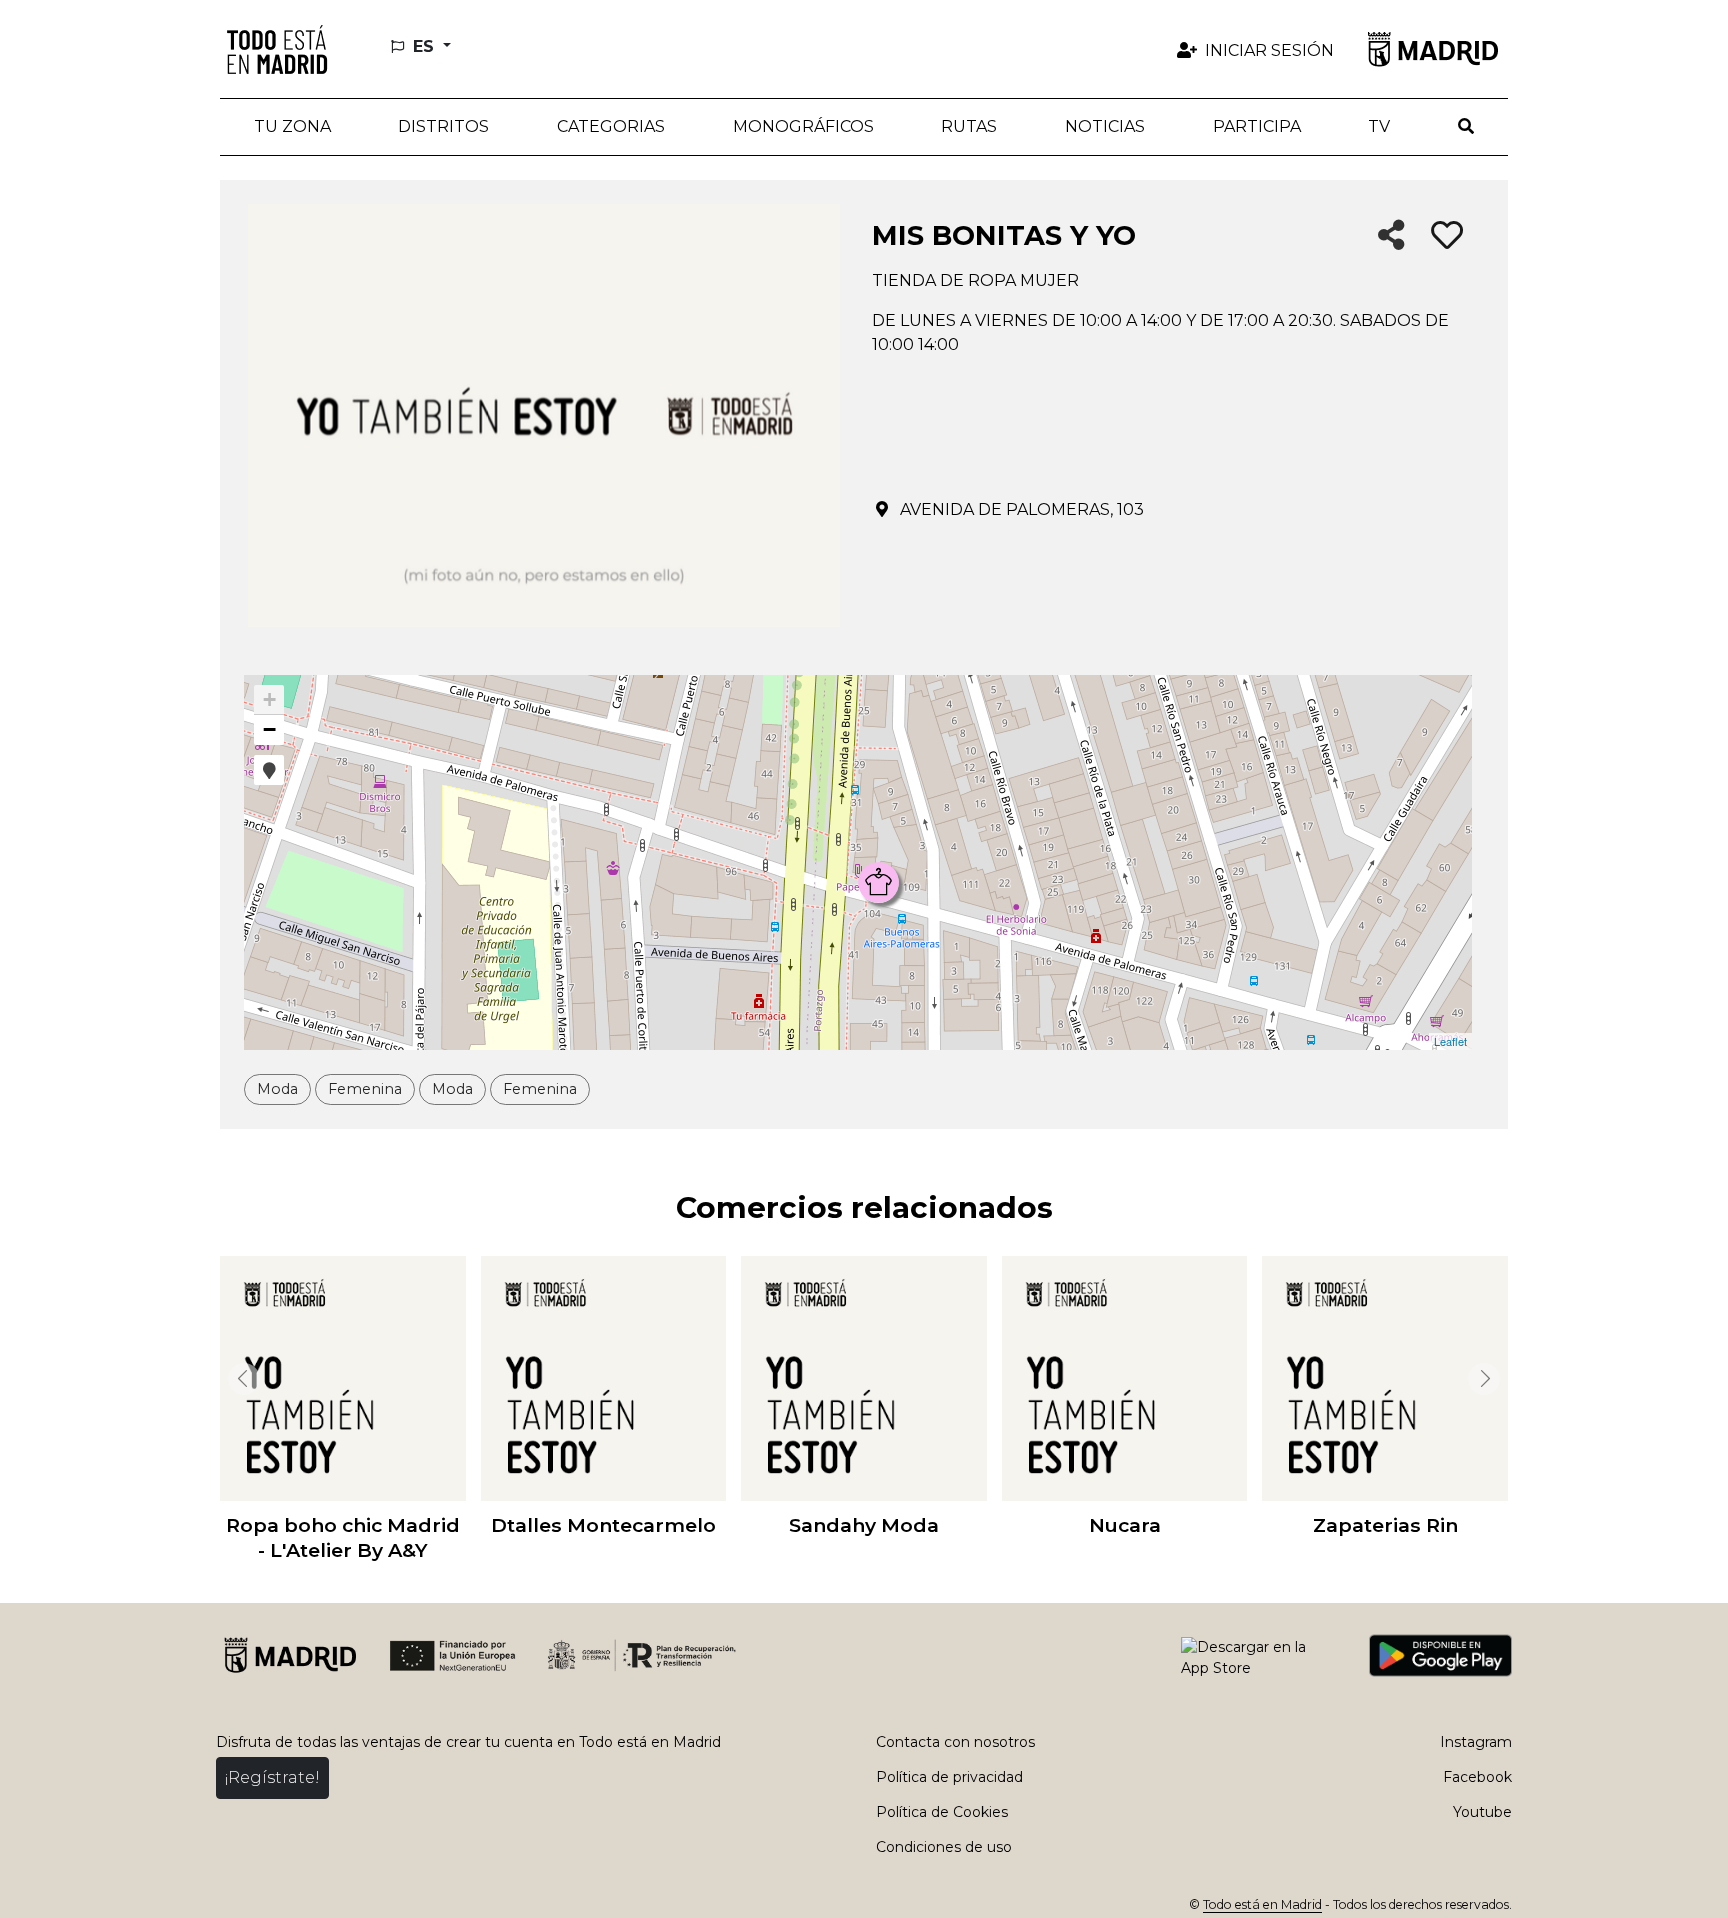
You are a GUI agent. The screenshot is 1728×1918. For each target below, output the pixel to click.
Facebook (1477, 1777)
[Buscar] (1466, 127)
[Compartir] (1391, 236)
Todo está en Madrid (1262, 1904)
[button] (444, 127)
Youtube (1482, 1812)
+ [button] (269, 699)
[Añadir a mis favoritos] (1447, 236)
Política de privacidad (949, 1777)
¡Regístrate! (272, 1777)
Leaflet (1450, 1041)
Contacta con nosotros (955, 1742)
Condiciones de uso (944, 1847)
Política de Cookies (942, 1812)
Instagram (1476, 1742)
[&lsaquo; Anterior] (240, 1379)
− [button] (269, 729)
